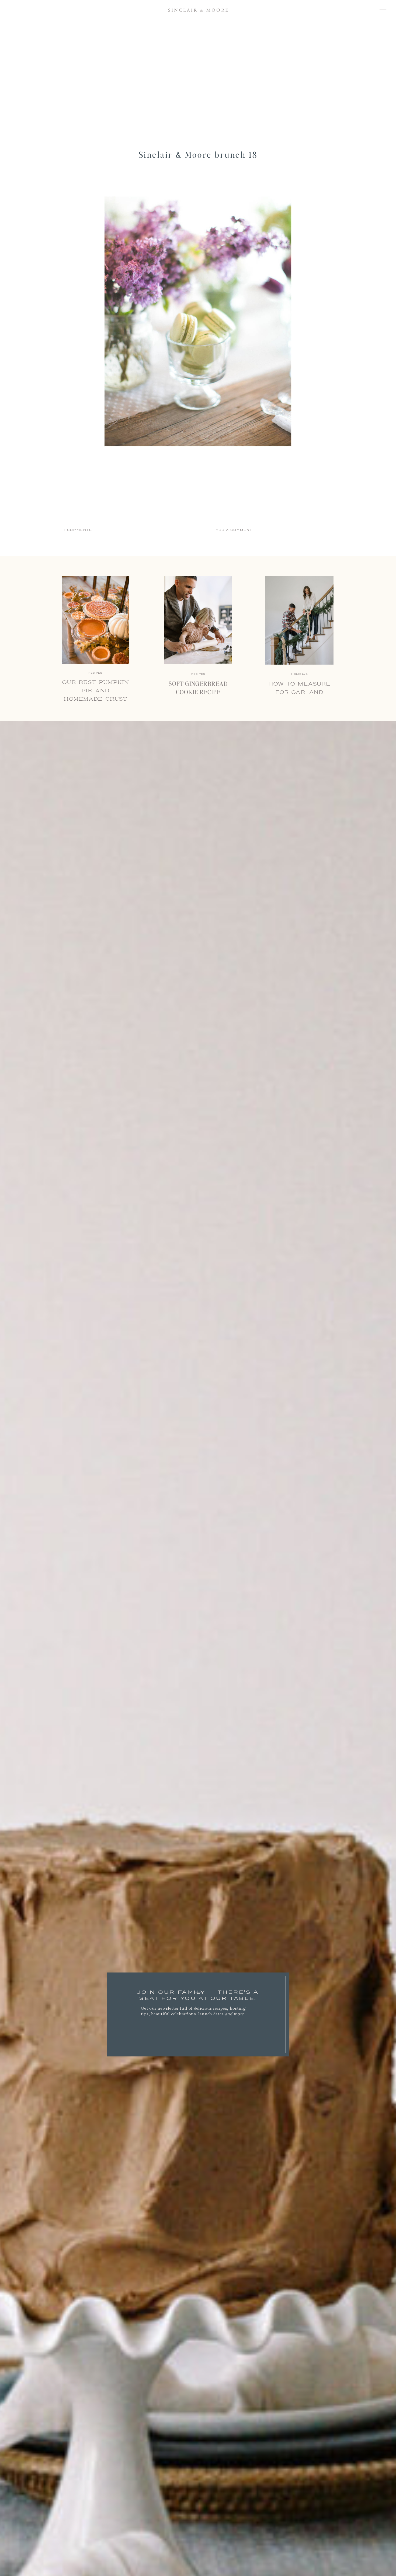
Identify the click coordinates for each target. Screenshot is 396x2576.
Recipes (198, 674)
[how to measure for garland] (299, 620)
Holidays (300, 674)
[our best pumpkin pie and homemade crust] (95, 620)
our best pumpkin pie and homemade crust (96, 691)
